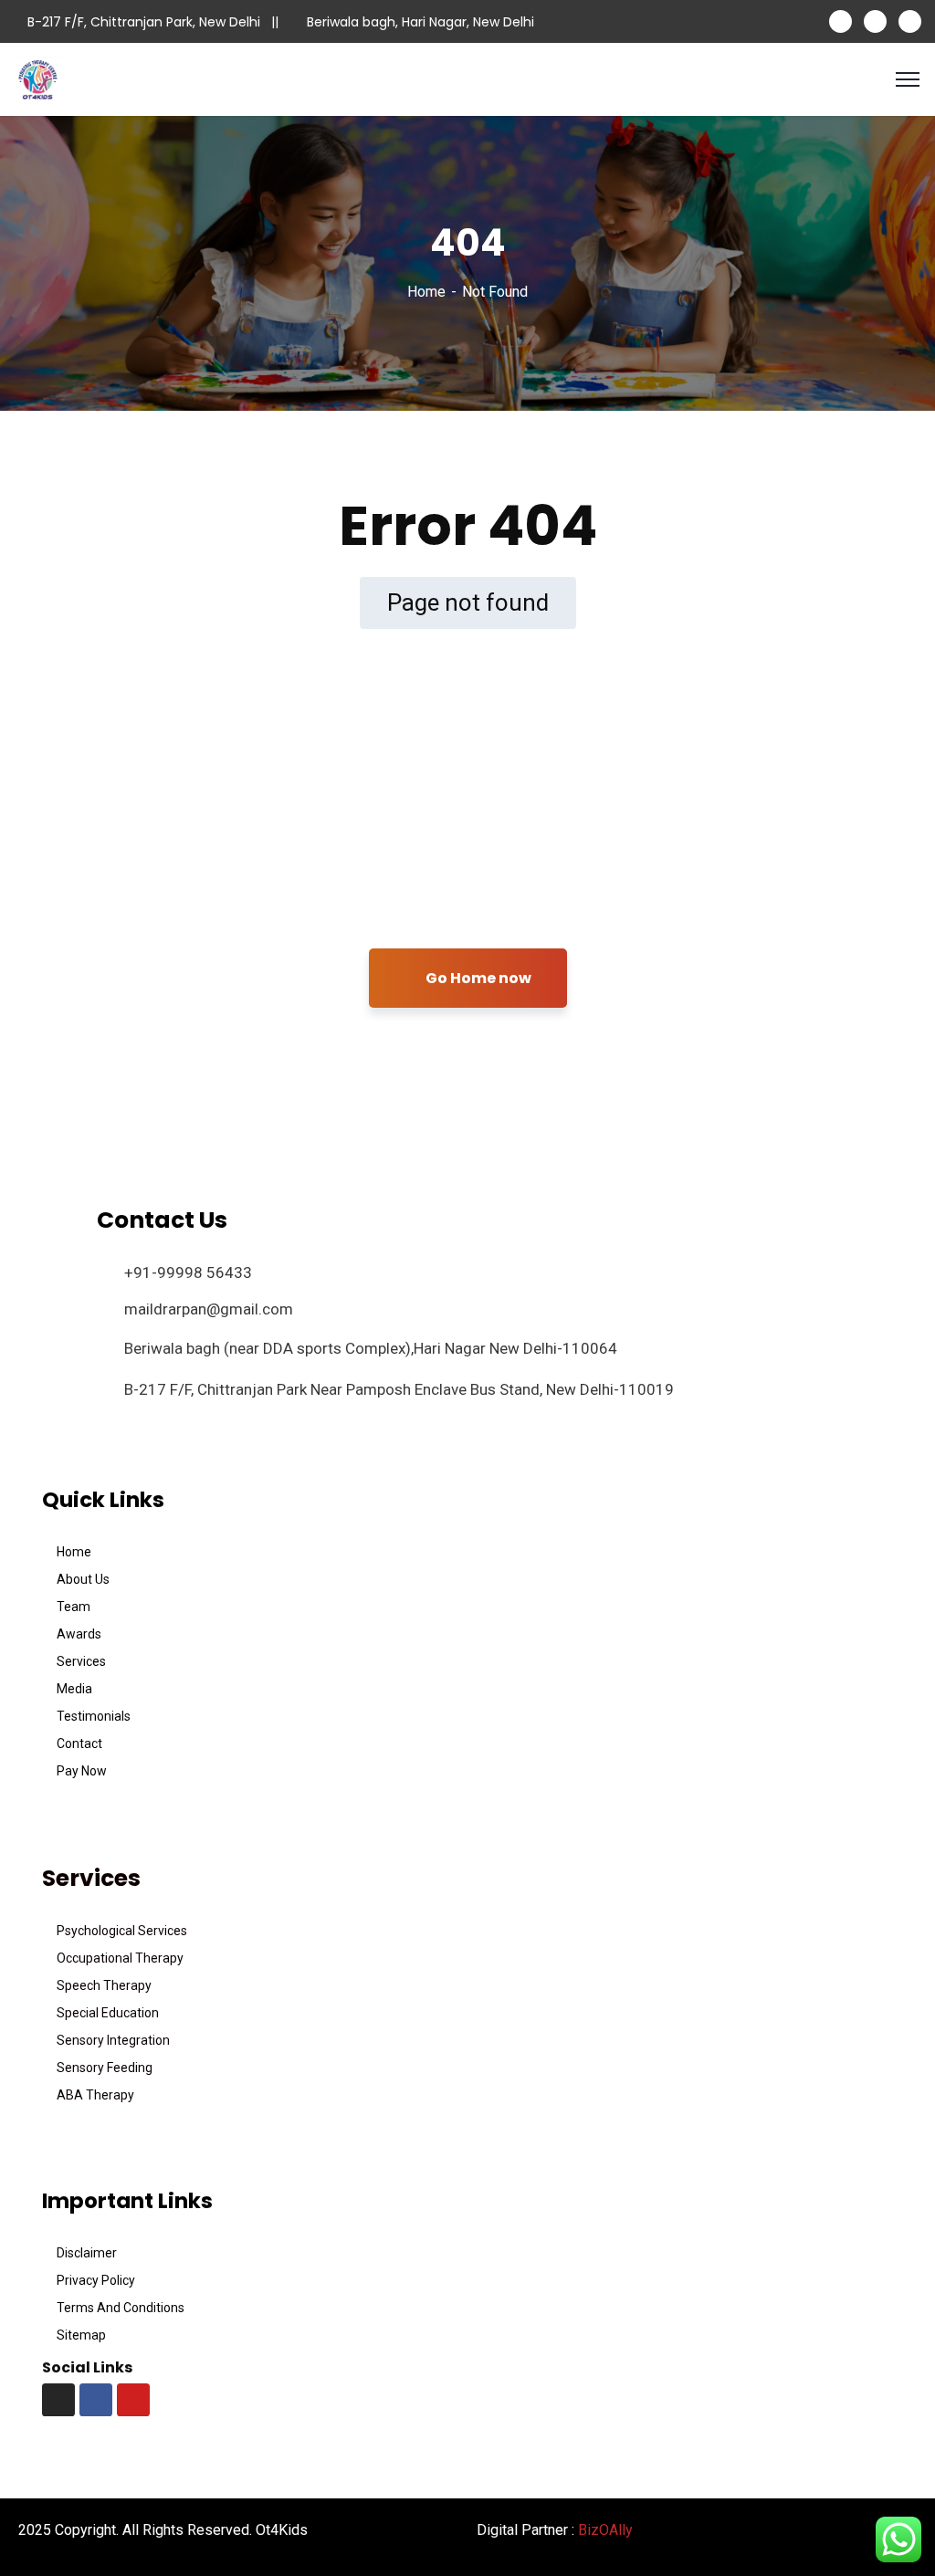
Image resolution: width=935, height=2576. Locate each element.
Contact (79, 1744)
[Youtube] (133, 2400)
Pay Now (82, 1771)
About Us (83, 1579)
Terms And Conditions (121, 2308)
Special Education (108, 2013)
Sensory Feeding (105, 2068)
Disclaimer (87, 2253)
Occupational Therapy (120, 1958)
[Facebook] (96, 2400)
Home (426, 292)
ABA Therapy (95, 2095)
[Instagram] (58, 2400)
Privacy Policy (96, 2280)
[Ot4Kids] (37, 78)
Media (74, 1689)
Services (81, 1661)
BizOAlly (605, 2530)
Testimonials (94, 1716)
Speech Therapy (104, 1985)
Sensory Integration (113, 2040)
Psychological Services (122, 1931)
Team (74, 1607)
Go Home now (477, 978)
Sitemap (81, 2335)
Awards (79, 1634)
